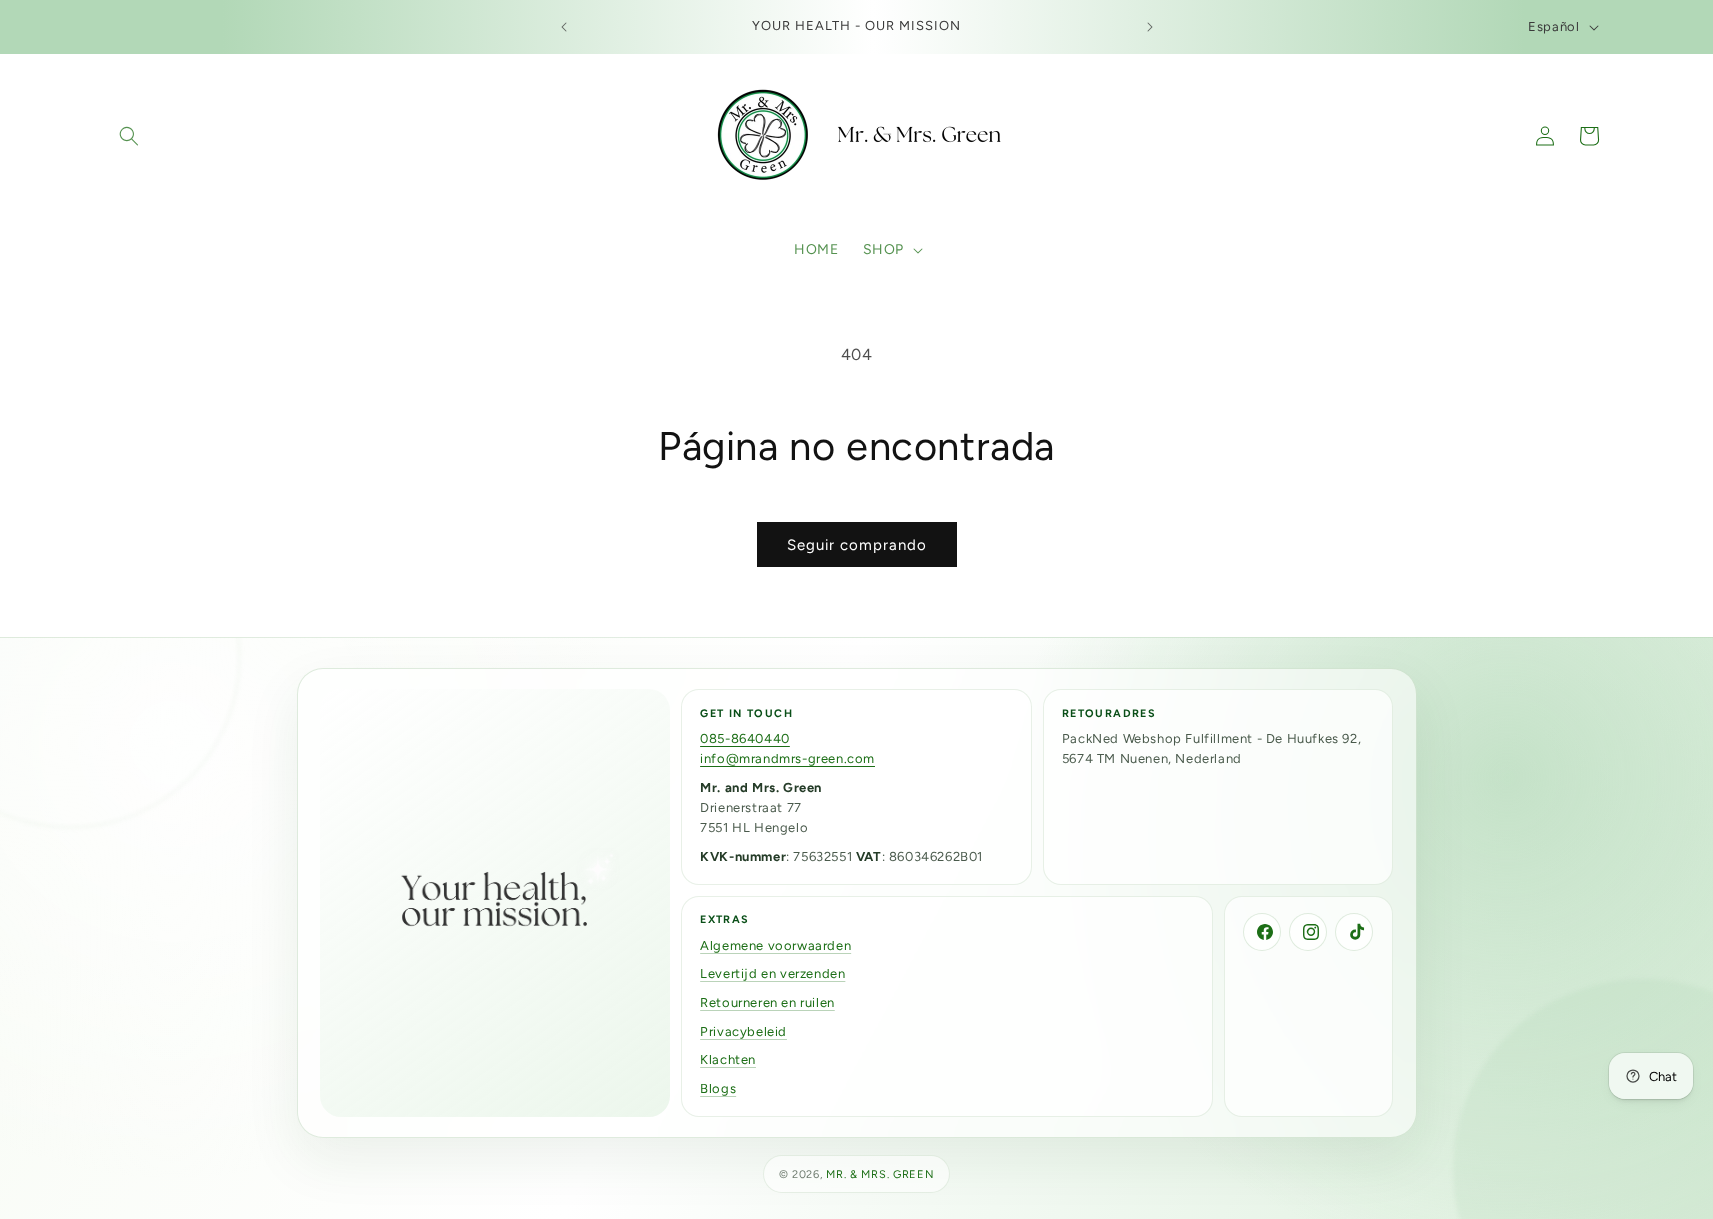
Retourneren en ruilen (767, 1002)
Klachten (728, 1059)
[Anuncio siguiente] (1150, 27)
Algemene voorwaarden (775, 945)
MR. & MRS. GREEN (880, 1174)
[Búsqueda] (129, 136)
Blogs (718, 1088)
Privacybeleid (743, 1031)
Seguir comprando (857, 545)
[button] (891, 250)
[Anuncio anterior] (564, 27)
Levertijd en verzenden (772, 973)
